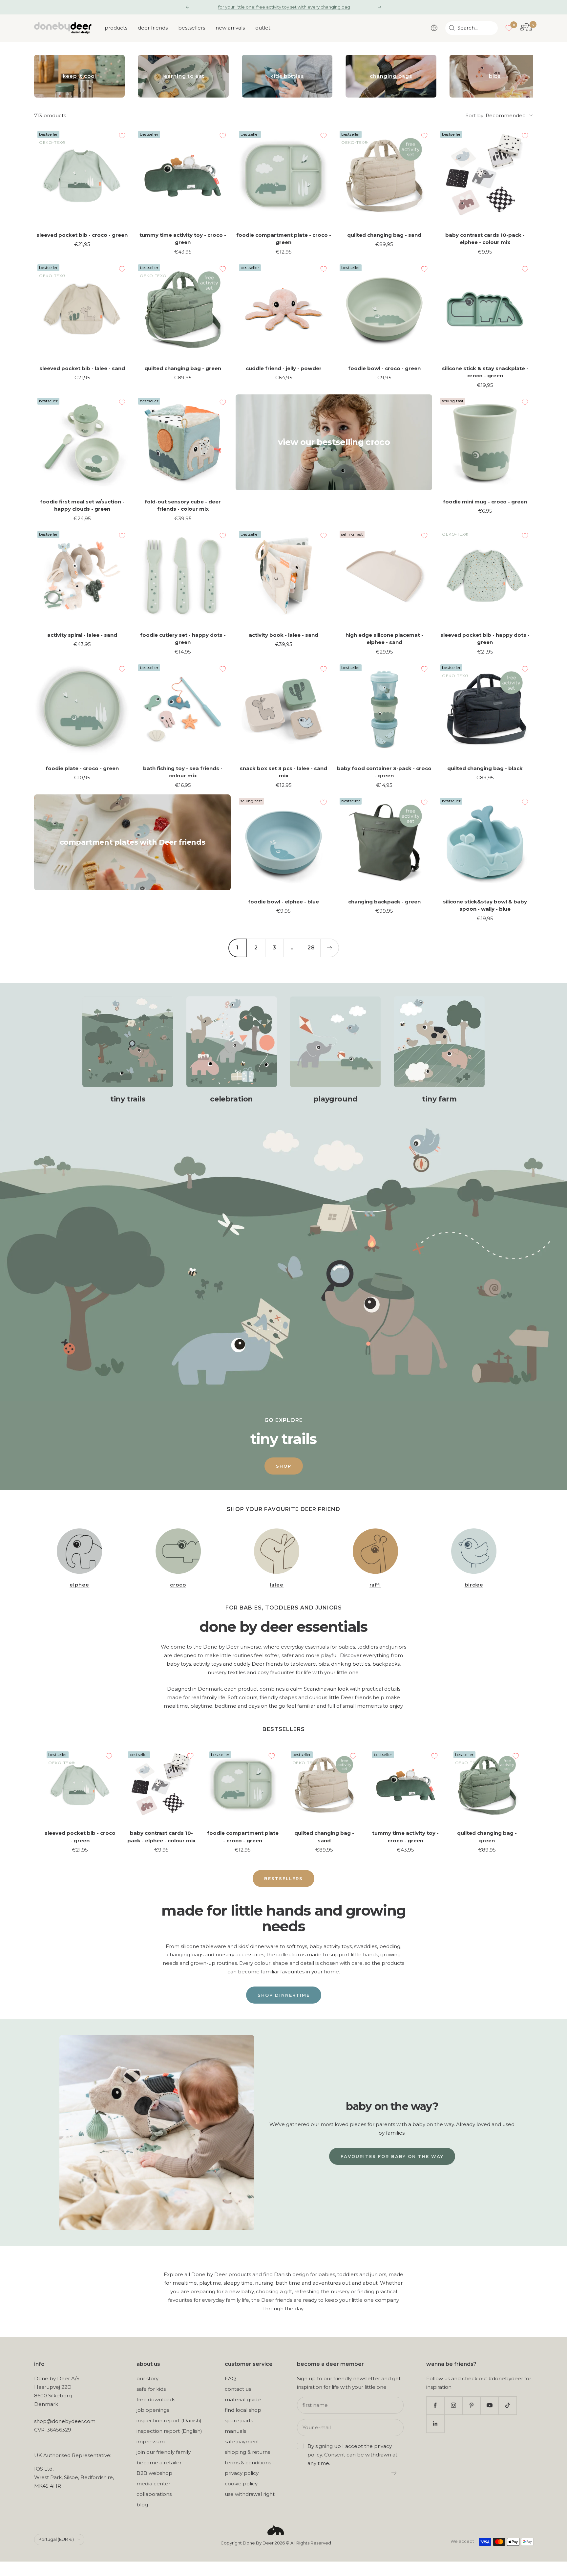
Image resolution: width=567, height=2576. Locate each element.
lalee (277, 1585)
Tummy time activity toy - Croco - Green (183, 239)
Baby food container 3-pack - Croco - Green (384, 772)
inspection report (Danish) (169, 2421)
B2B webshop (154, 2473)
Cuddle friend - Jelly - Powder (284, 368)
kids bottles (287, 76)
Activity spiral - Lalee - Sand (82, 635)
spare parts (239, 2421)
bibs (495, 76)
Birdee (474, 1585)
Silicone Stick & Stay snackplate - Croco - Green (485, 372)
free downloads (156, 2399)
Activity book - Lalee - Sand (283, 635)
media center (153, 2484)
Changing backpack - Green (384, 902)
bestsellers (192, 28)
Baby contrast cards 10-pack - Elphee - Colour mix (485, 239)
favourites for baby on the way (392, 2156)
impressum (151, 2442)
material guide (243, 2399)
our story (147, 2378)
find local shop (243, 2410)
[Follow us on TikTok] (507, 2405)
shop (284, 1466)
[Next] (329, 948)
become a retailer (159, 2463)
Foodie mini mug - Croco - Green (485, 502)
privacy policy (242, 2473)
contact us (238, 2389)
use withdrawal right (250, 2494)
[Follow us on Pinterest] (471, 2405)
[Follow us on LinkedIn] (435, 2423)
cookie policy (241, 2484)
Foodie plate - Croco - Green (82, 768)
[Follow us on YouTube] (489, 2405)
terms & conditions (248, 2463)
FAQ (230, 2378)
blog (142, 2505)
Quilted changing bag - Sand (384, 235)
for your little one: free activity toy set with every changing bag (284, 7)
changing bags (391, 76)
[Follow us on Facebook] (435, 2405)
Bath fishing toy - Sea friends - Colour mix (183, 772)
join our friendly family (164, 2452)
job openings (153, 2410)
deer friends (153, 28)
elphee (79, 1585)
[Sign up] (394, 2473)
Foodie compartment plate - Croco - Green (284, 239)
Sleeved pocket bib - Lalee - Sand (82, 368)
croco (178, 1585)
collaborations (154, 2494)
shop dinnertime (284, 1995)
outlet (263, 28)
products (116, 28)
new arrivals (230, 28)
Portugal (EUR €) (56, 2539)
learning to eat (183, 76)
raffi (375, 1585)
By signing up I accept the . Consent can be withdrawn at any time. (352, 2455)
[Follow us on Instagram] (453, 2405)
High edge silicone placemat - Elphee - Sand (384, 639)
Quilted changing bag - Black (485, 768)
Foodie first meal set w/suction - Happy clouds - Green (82, 505)
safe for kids (151, 2389)
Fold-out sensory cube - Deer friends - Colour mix (183, 505)
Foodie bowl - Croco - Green (384, 368)
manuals (235, 2431)
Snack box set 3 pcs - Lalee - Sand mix (283, 772)
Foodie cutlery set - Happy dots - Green (183, 639)
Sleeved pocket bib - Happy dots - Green (485, 639)
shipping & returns (247, 2452)
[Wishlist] (509, 28)
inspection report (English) (169, 2431)
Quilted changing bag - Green (183, 368)
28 (311, 948)
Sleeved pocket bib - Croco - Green (82, 235)
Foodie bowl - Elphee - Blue (283, 902)
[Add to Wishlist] (122, 136)
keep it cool (79, 76)
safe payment (242, 2442)
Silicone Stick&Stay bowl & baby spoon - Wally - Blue (485, 905)
